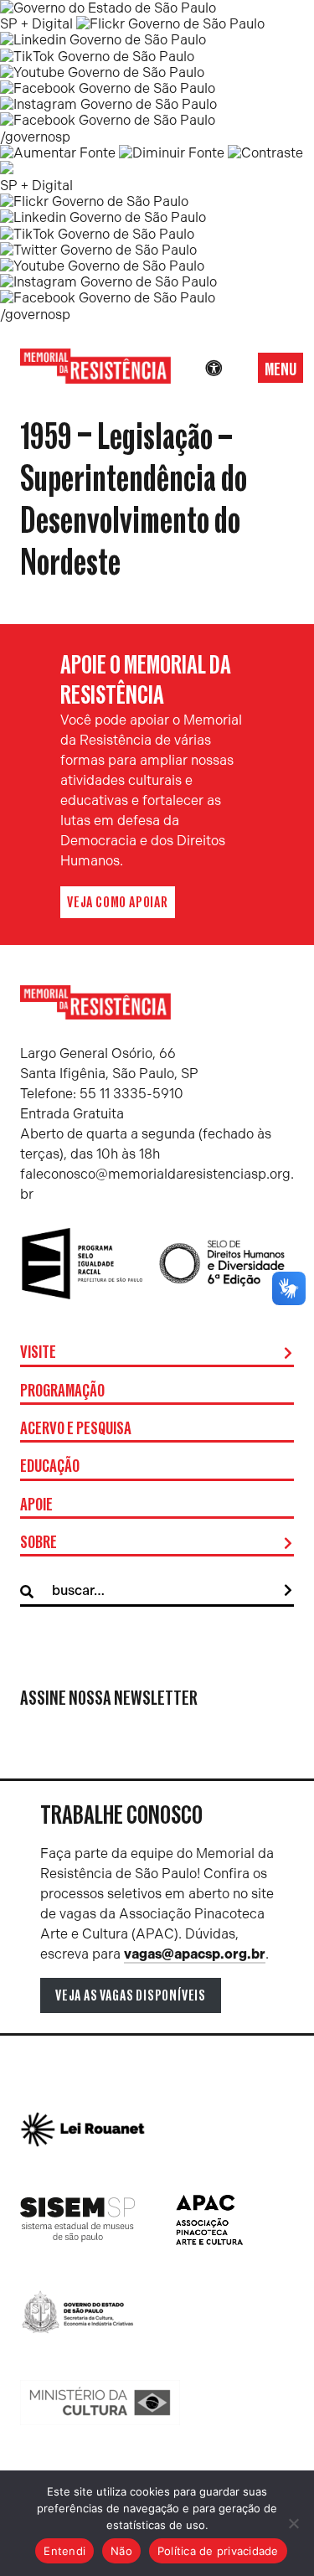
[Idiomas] (237, 369)
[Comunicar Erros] (7, 170)
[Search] (288, 1591)
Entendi (64, 2551)
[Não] (293, 2523)
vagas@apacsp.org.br (195, 1954)
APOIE (36, 1505)
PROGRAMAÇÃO (62, 1391)
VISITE (38, 1353)
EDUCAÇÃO (50, 1467)
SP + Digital (36, 24)
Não (121, 2551)
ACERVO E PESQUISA (76, 1429)
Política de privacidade (218, 2551)
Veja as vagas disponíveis (131, 1995)
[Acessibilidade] (214, 369)
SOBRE (39, 1543)
